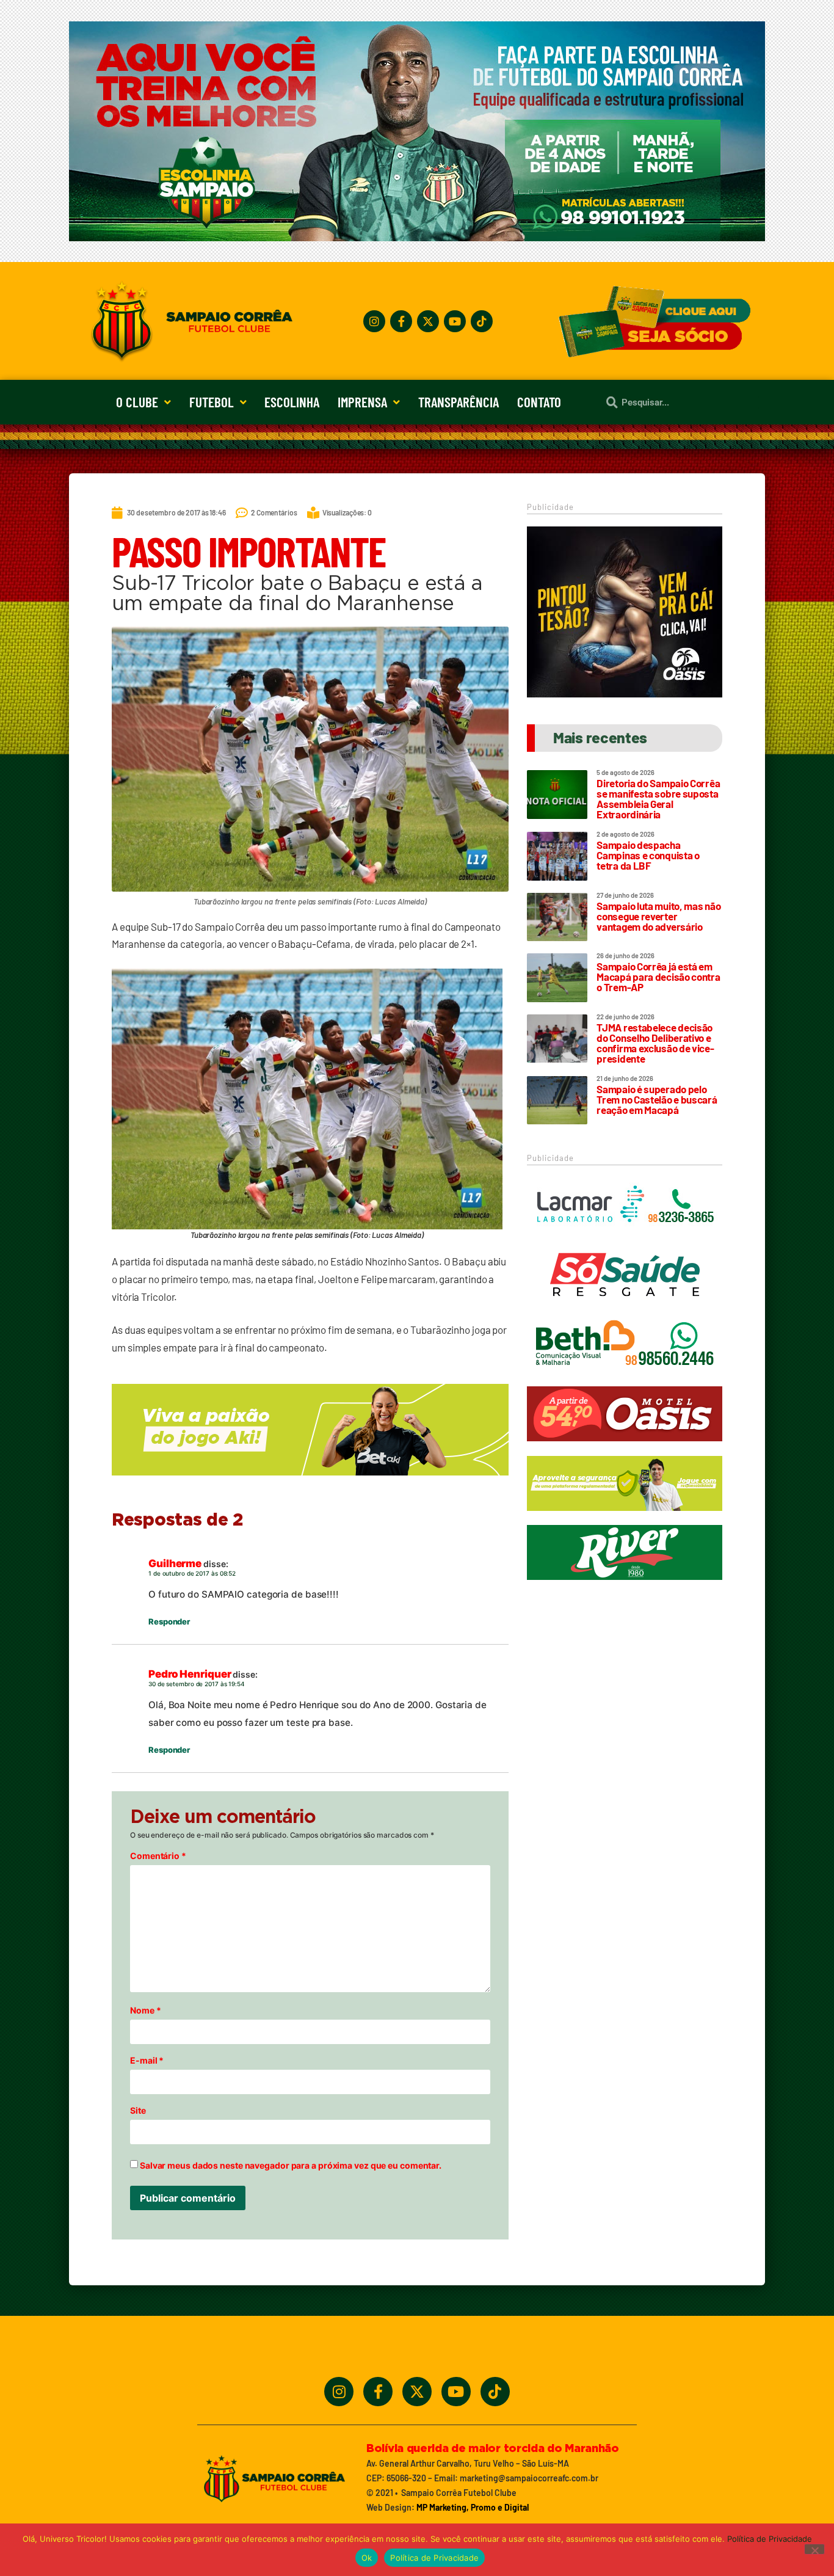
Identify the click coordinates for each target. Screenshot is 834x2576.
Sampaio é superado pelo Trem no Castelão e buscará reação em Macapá (657, 1099)
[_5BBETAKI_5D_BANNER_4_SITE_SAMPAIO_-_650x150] (310, 1481)
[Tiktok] (482, 321)
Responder (169, 1621)
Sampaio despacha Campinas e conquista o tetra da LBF (648, 855)
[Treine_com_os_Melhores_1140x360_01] (417, 238)
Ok (367, 2558)
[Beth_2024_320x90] (625, 1377)
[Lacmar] (625, 1238)
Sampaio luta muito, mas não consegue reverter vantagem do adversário (658, 916)
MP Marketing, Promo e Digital (473, 2507)
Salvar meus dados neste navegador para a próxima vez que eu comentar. (291, 2166)
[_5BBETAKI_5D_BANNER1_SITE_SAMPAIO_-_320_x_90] (625, 1516)
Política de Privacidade (770, 2539)
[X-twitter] (428, 321)
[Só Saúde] (625, 1308)
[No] (814, 2549)
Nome (145, 2010)
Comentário (158, 1856)
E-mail (147, 2061)
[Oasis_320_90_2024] (625, 1447)
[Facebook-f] (401, 321)
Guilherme (175, 1563)
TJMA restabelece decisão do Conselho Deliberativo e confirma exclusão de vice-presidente (655, 1043)
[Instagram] (374, 321)
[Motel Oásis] (625, 694)
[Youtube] (455, 321)
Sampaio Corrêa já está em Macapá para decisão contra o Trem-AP (658, 977)
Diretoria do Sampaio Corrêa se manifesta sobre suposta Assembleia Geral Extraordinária (658, 799)
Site (138, 2111)
